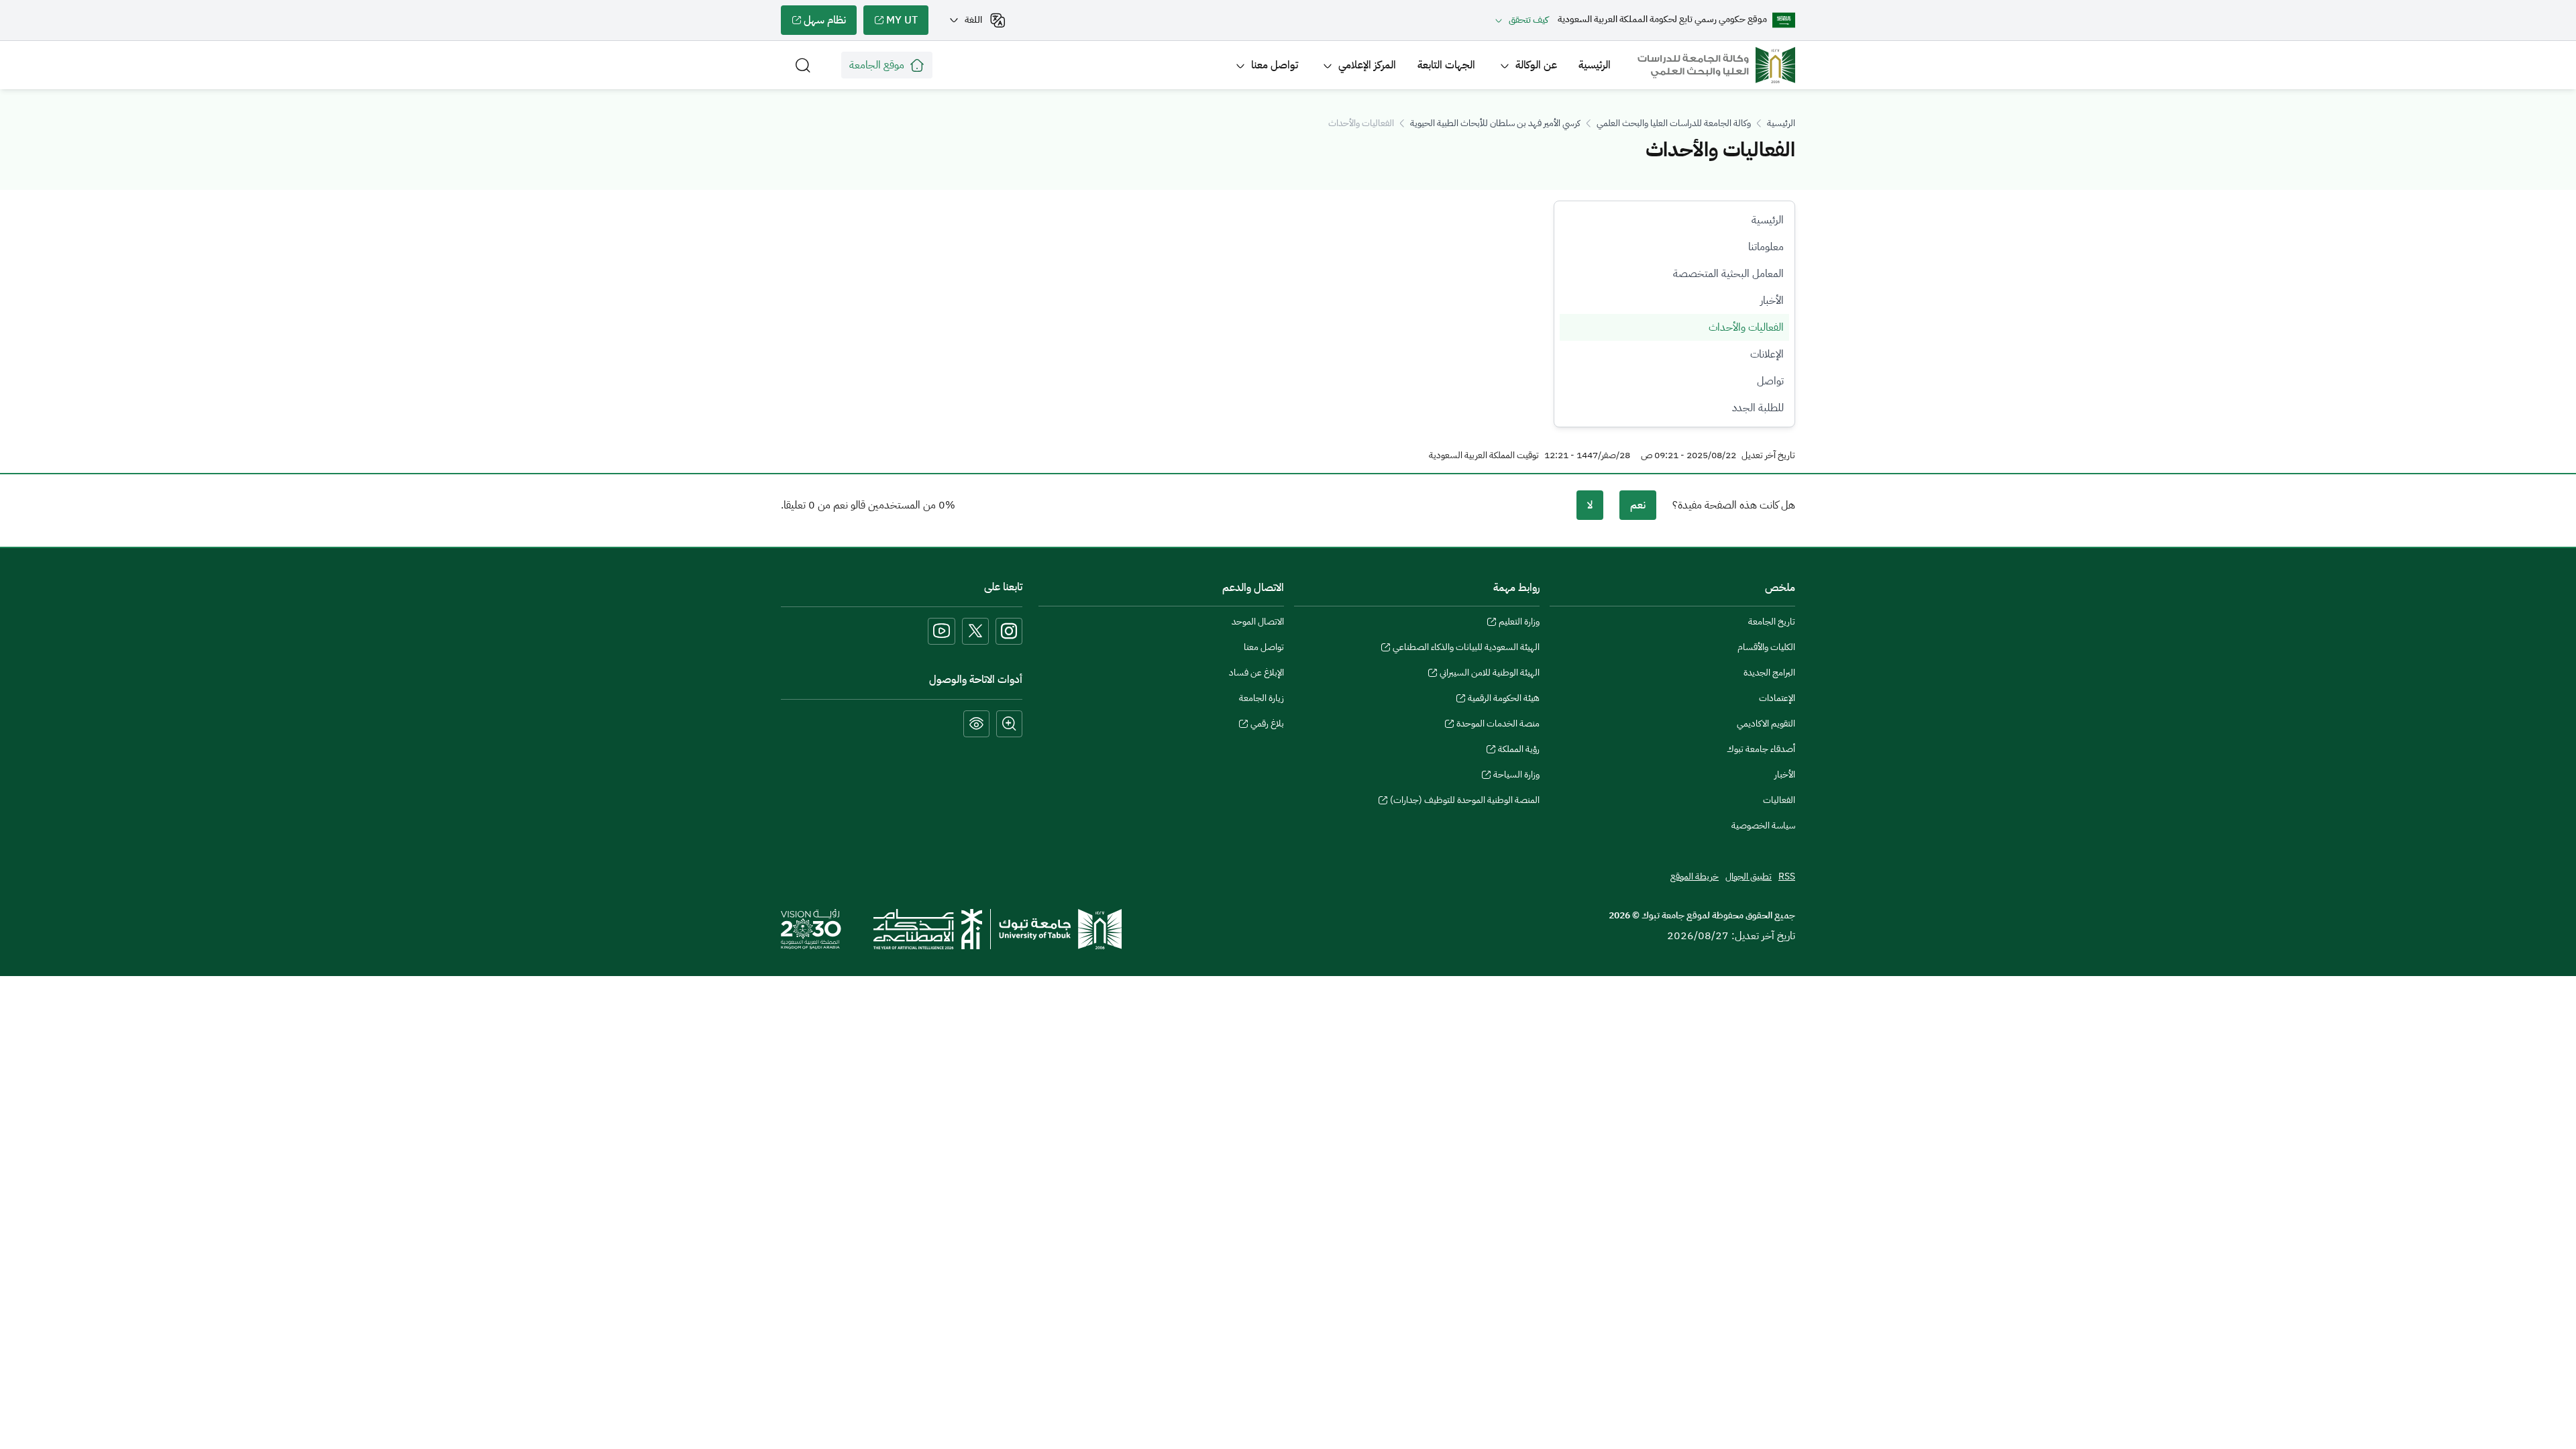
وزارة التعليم (1519, 623)
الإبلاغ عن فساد (1256, 673)
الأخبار (1772, 301)
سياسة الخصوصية (1763, 825)
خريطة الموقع (1695, 876)
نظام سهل (830, 23)
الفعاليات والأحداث (1746, 327)
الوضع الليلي (976, 724)
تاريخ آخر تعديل (1768, 455)
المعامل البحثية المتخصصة (1728, 274)
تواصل (1770, 381)
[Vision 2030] (811, 928)
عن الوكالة (1536, 65)
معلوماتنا (1766, 247)
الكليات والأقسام (1766, 647)
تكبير (1009, 724)
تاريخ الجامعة (1772, 622)
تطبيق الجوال (1749, 876)
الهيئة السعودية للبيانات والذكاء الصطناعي (1466, 649)
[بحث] (803, 65)
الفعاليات (1779, 800)
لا (1590, 505)
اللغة (973, 20)
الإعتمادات (1777, 698)
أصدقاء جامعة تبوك (1761, 749)
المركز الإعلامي (1367, 65)
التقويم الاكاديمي (1766, 723)
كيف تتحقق (1528, 20)
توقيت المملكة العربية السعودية (1484, 455)
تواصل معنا (1275, 65)
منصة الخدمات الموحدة (1498, 725)
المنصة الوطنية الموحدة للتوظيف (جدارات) (1465, 802)
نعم (1638, 505)
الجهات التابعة (1446, 65)
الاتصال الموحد (1258, 622)
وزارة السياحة (1516, 776)
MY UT (907, 23)
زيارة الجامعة (1262, 698)
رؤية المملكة (1519, 751)
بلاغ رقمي (1267, 725)
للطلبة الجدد (1758, 408)
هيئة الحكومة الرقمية (1504, 700)
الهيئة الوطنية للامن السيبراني (1490, 674)
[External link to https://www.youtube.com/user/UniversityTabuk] (942, 631)
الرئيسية (1595, 65)
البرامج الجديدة (1769, 673)
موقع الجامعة (877, 65)
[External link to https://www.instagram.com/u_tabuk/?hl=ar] (1009, 631)
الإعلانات (1767, 354)
